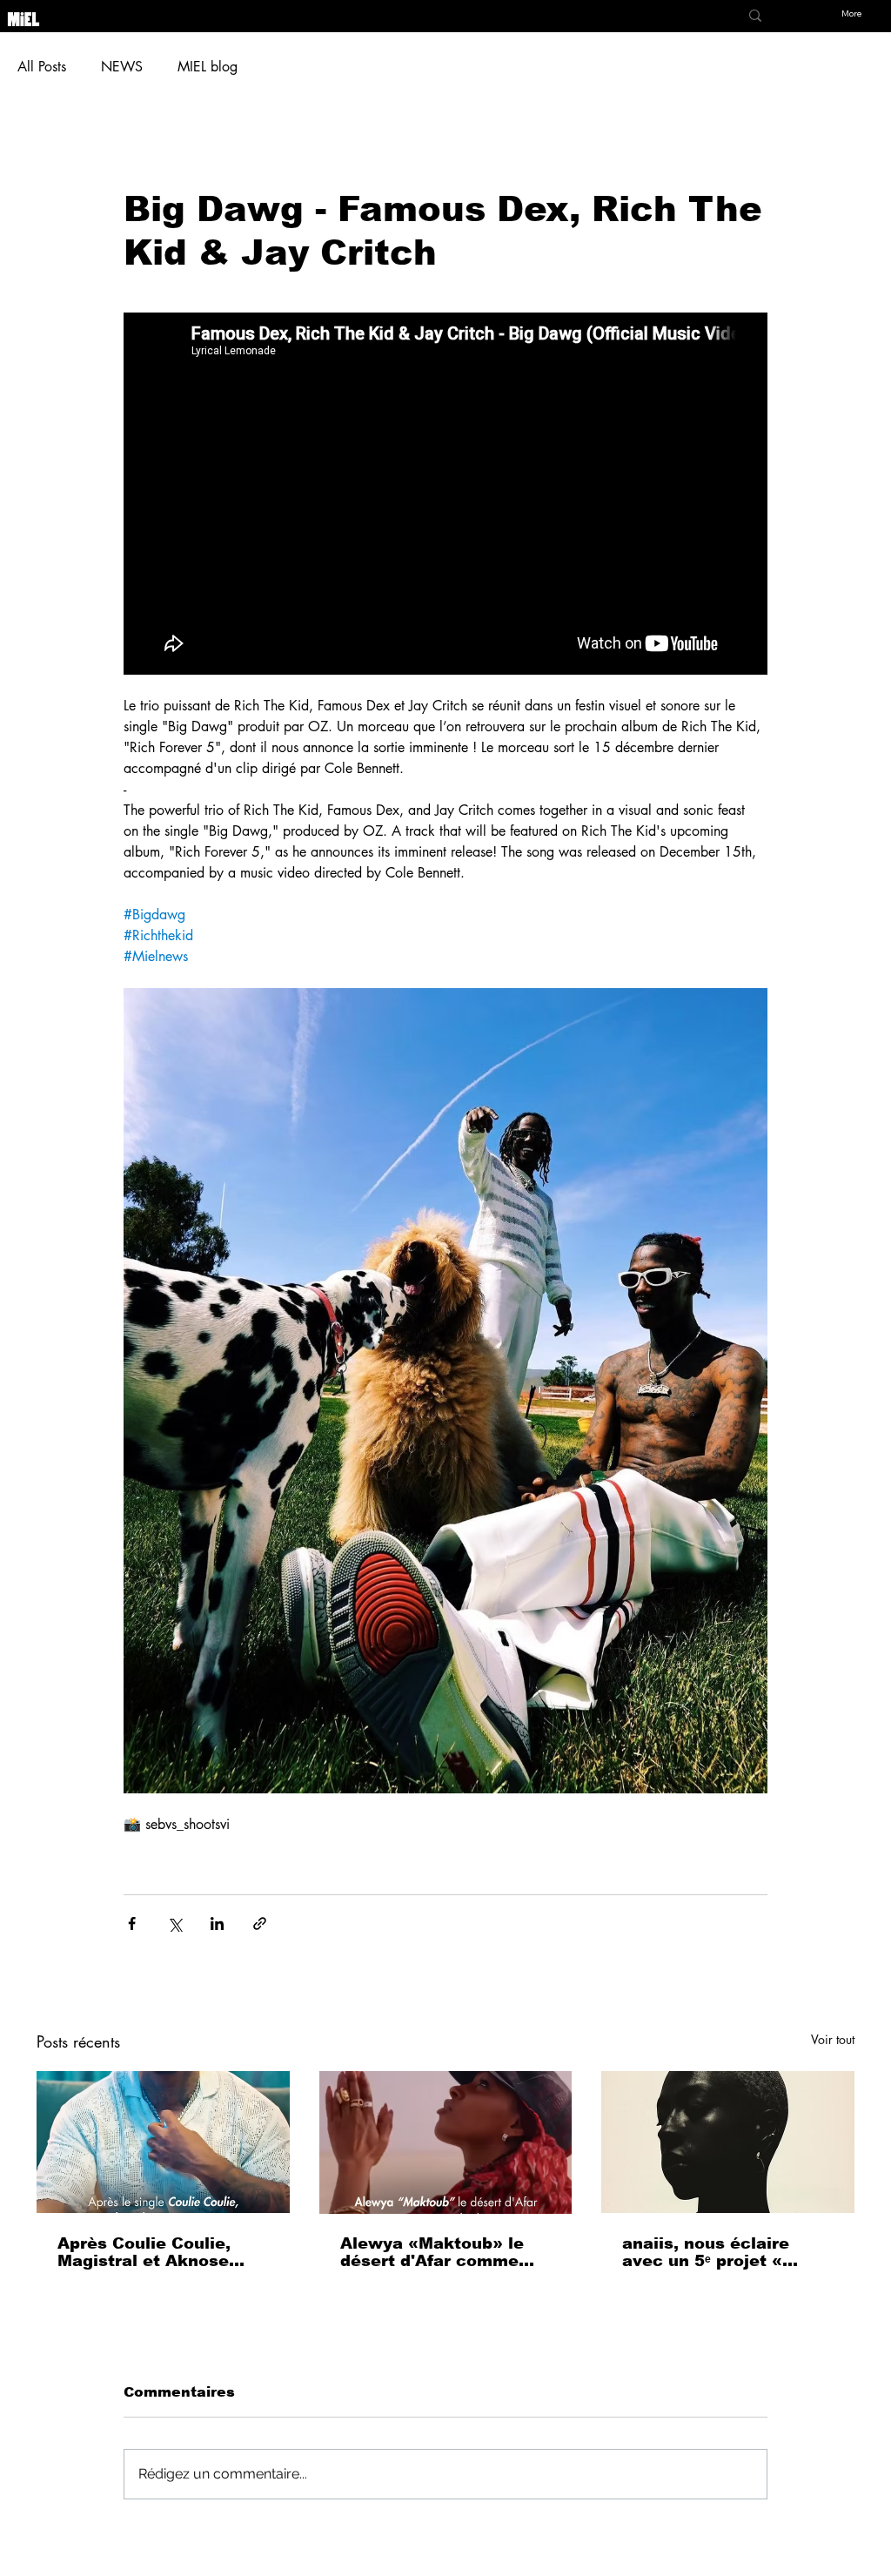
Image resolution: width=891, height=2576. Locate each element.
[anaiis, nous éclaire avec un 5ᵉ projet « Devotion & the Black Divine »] (728, 2142)
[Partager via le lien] (260, 1924)
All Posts (42, 67)
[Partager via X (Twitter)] (174, 1924)
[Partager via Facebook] (132, 1924)
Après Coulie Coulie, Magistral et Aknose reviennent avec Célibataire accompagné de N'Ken (162, 2252)
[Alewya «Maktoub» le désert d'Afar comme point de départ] (446, 2142)
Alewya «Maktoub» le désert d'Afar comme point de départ (432, 2252)
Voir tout (833, 2039)
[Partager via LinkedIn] (217, 1924)
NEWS (122, 67)
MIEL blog (208, 67)
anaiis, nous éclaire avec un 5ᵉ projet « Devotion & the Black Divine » (713, 2253)
